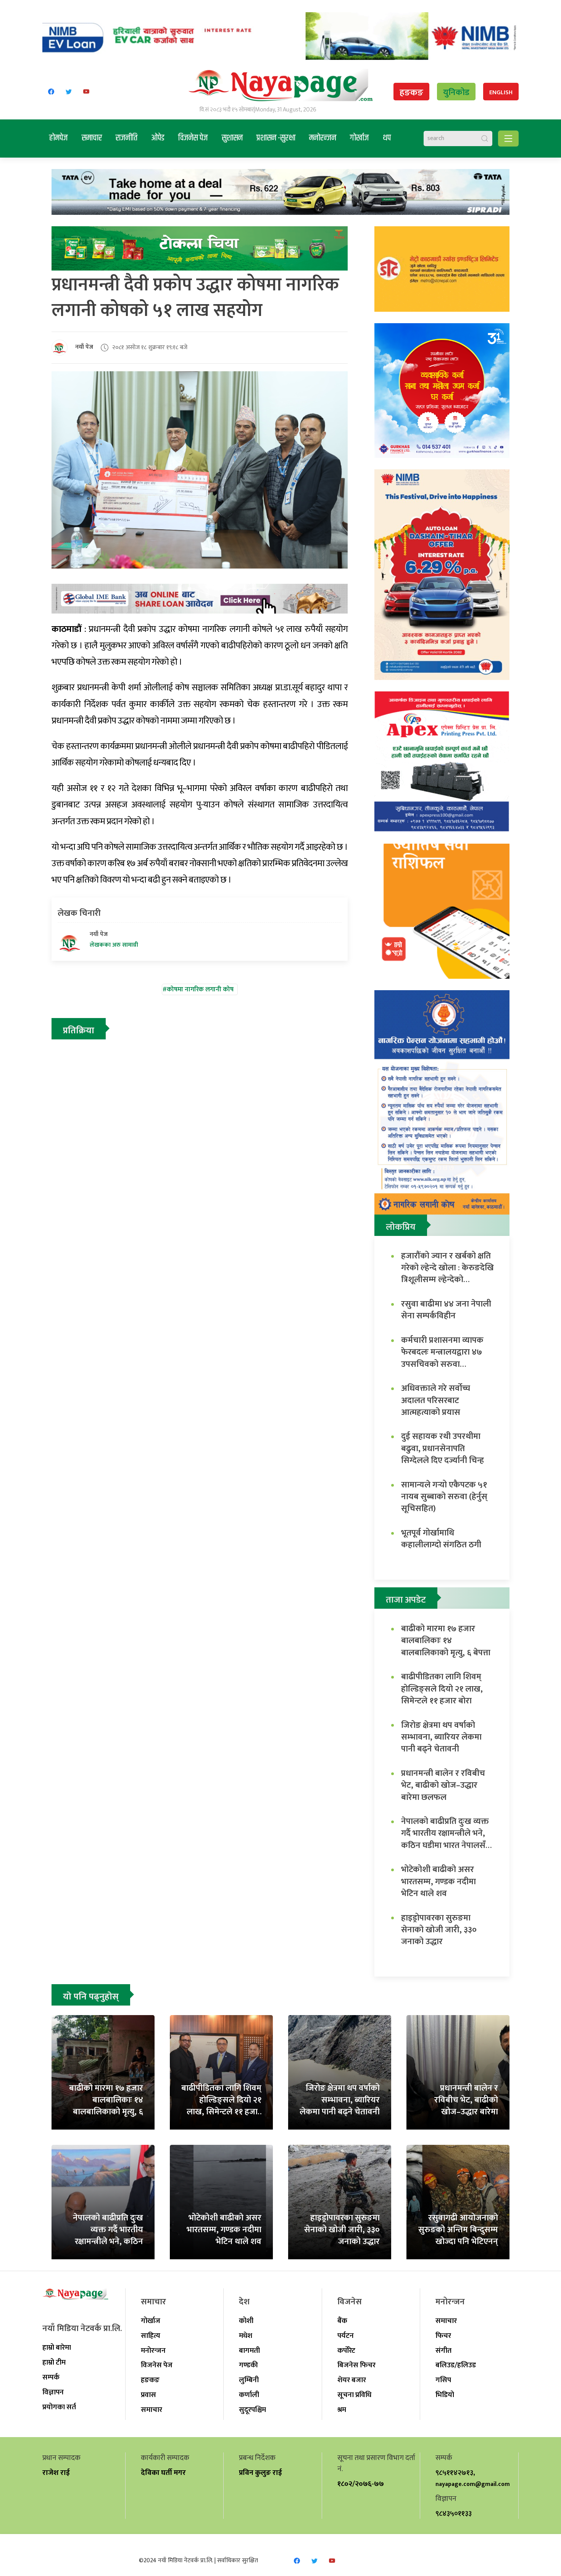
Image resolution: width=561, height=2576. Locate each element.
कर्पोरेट (346, 2350)
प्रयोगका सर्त (59, 2407)
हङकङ (411, 93)
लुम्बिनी (249, 2380)
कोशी (246, 2321)
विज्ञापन (53, 2392)
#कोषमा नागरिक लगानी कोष (198, 989)
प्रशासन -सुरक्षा (276, 138)
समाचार (92, 138)
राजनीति (127, 138)
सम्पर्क (51, 2377)
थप (387, 138)
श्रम (342, 2410)
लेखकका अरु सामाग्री (114, 945)
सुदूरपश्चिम (252, 2410)
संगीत (443, 2350)
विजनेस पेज (193, 138)
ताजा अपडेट (406, 1600)
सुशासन (232, 138)
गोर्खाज (359, 138)
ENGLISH (501, 93)
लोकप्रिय (401, 1227)
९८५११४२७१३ (454, 2473)
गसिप (443, 2380)
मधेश (246, 2336)
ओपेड (158, 138)
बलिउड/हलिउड (456, 2365)
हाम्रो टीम (54, 2362)
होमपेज (59, 138)
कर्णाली (249, 2395)
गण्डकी (248, 2365)
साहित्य (151, 2336)
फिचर (443, 2336)
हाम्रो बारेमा (57, 2347)
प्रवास (148, 2395)
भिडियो (445, 2395)
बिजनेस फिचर (356, 2365)
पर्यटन (346, 2336)
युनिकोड (456, 93)
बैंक (342, 2321)
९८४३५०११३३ (454, 2513)
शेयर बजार (352, 2380)
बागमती (249, 2350)
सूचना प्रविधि (354, 2395)
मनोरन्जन (323, 138)
